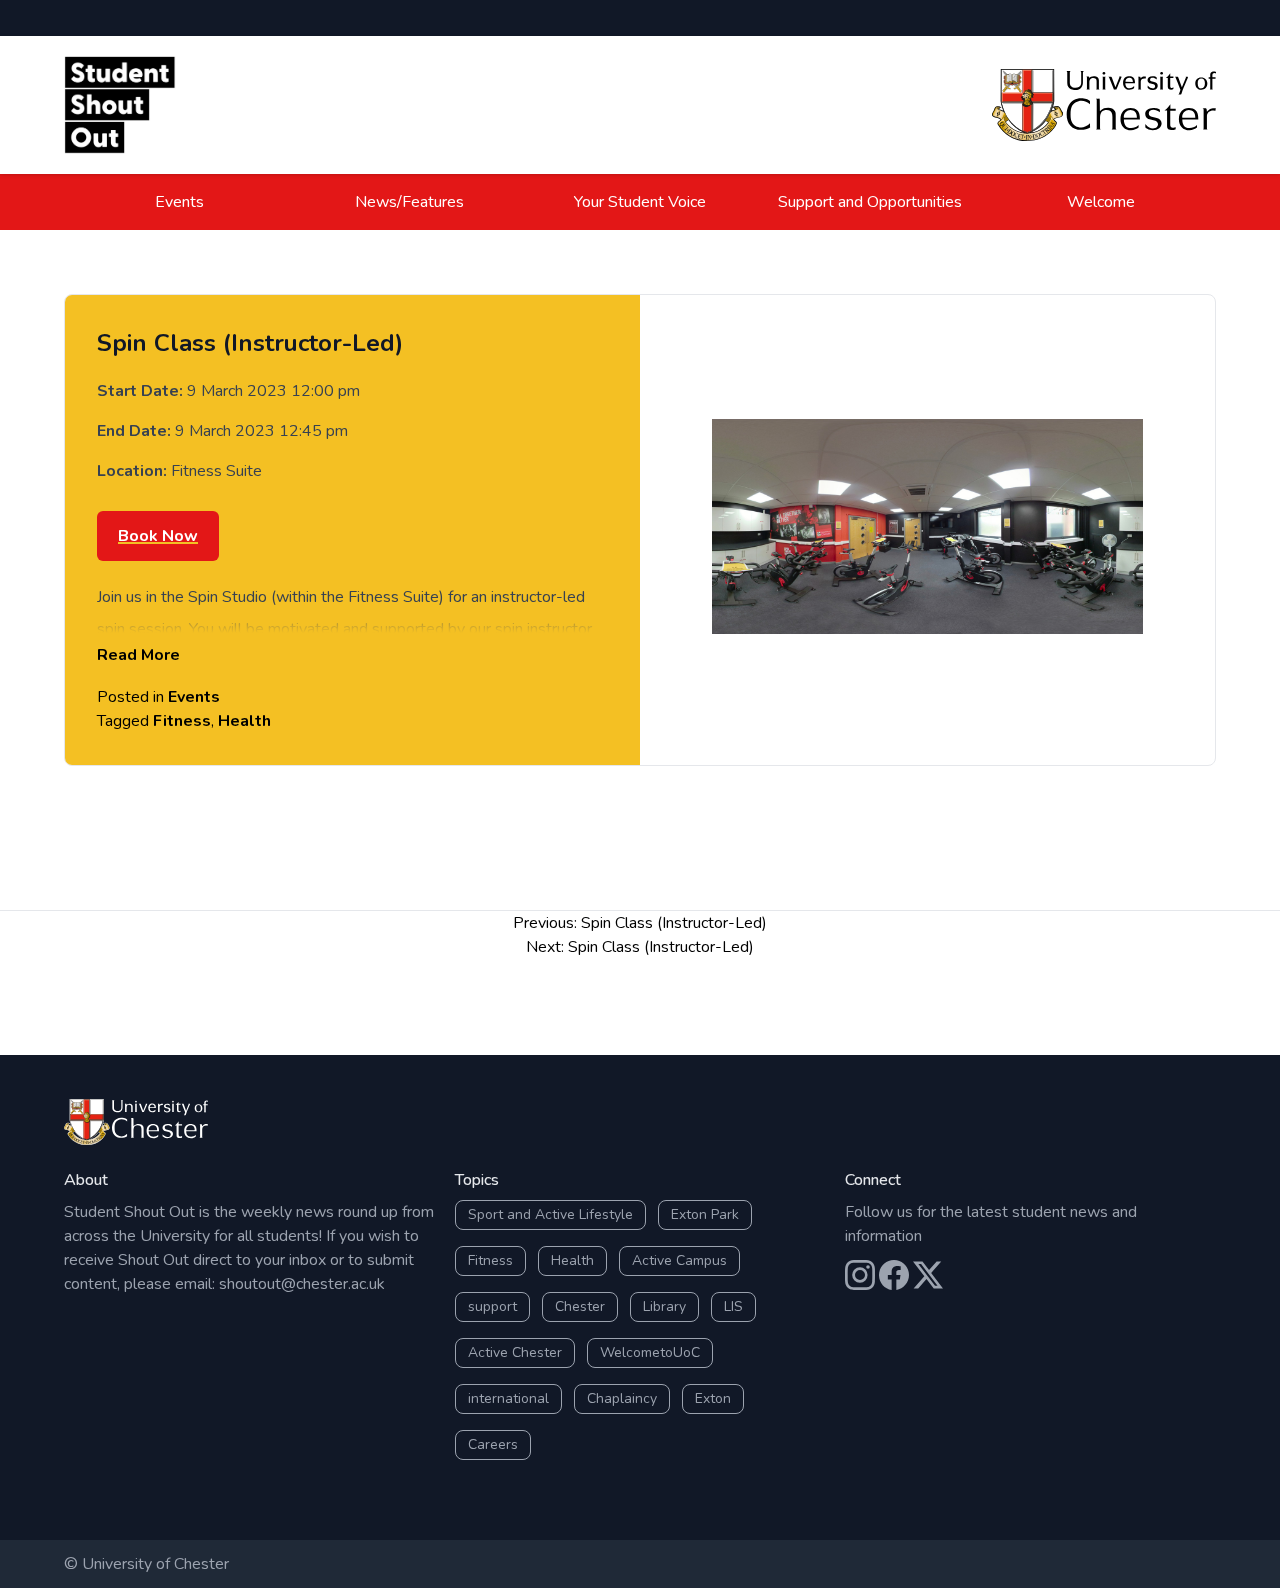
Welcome (1101, 202)
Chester (580, 1306)
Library (664, 1306)
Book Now (158, 536)
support (492, 1306)
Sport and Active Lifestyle (550, 1214)
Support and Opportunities (870, 202)
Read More (138, 655)
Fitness (182, 721)
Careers (493, 1444)
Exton (713, 1398)
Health (244, 721)
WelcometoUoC (650, 1352)
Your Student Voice (640, 202)
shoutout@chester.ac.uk (302, 1284)
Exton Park (705, 1214)
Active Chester (515, 1352)
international (508, 1398)
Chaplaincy (622, 1398)
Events (179, 202)
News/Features (409, 202)
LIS (733, 1306)
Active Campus (679, 1260)
